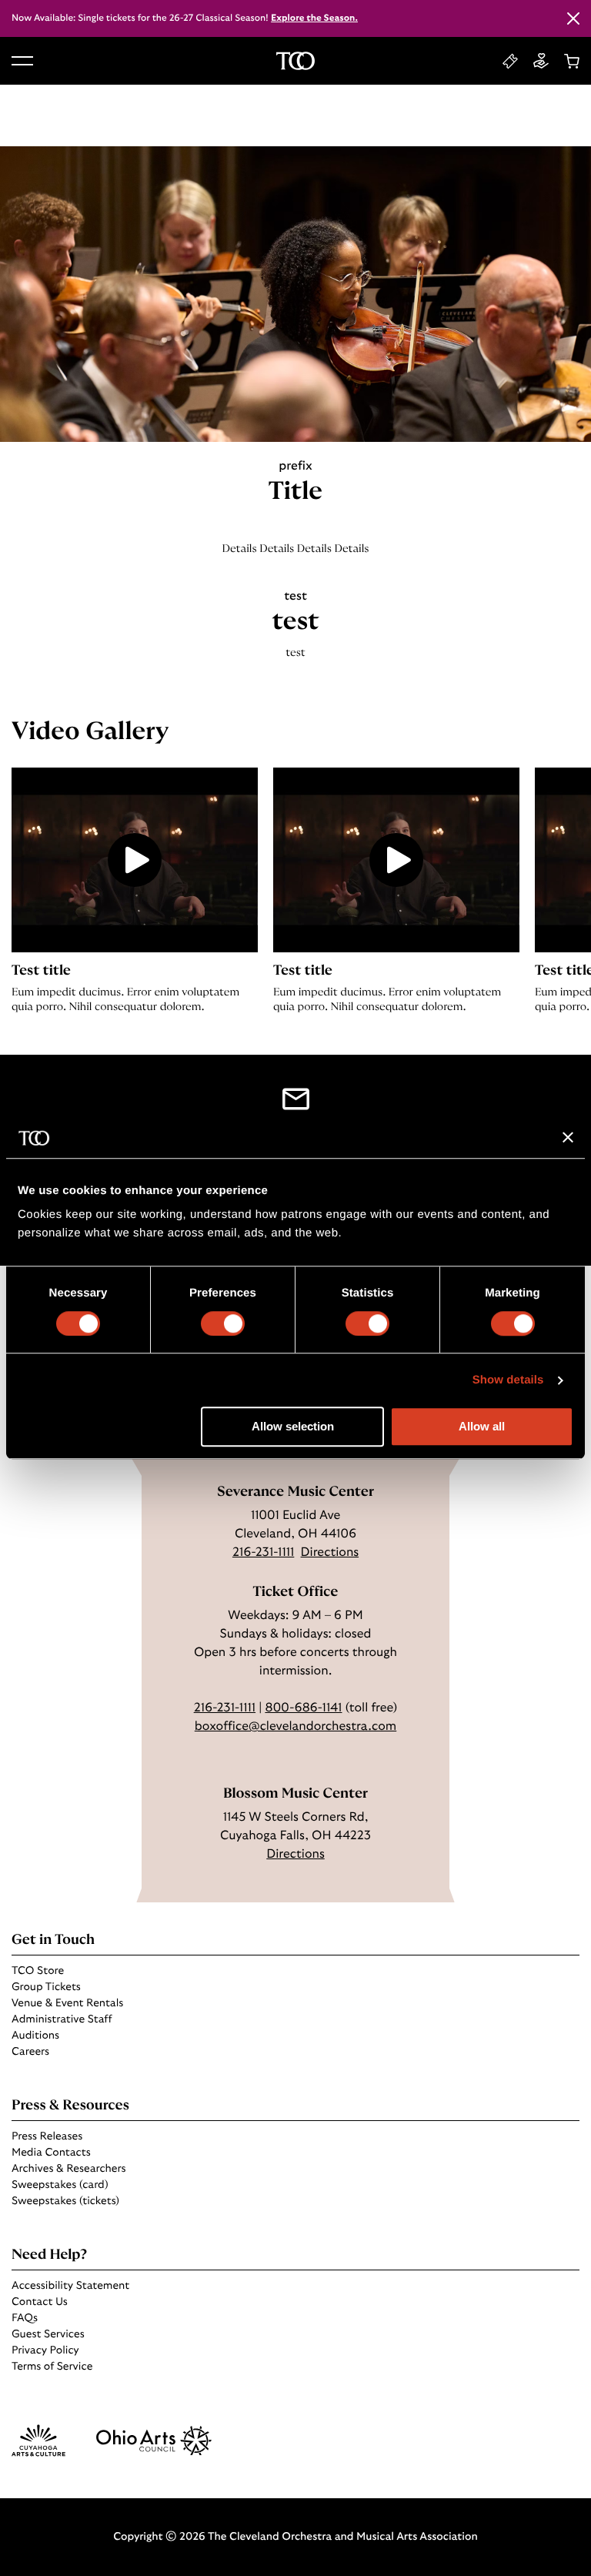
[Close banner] (568, 1138)
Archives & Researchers (68, 2169)
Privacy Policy (45, 2350)
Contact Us (40, 2302)
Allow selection (293, 1427)
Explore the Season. (314, 18)
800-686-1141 (303, 1708)
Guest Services (48, 2334)
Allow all (482, 1427)
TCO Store (38, 1971)
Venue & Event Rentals (67, 2003)
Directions (330, 1553)
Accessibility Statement (70, 2286)
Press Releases (47, 2136)
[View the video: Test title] (135, 860)
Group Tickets (46, 1987)
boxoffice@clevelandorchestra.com (295, 1727)
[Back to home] (295, 61)
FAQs (25, 2318)
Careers (30, 2052)
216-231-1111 (263, 1553)
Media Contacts (51, 2153)
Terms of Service (52, 2367)
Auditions (35, 2036)
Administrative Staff (62, 2019)
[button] (22, 61)
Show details (508, 1380)
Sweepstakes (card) (60, 2185)
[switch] (223, 1323)
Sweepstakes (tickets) (65, 2201)
